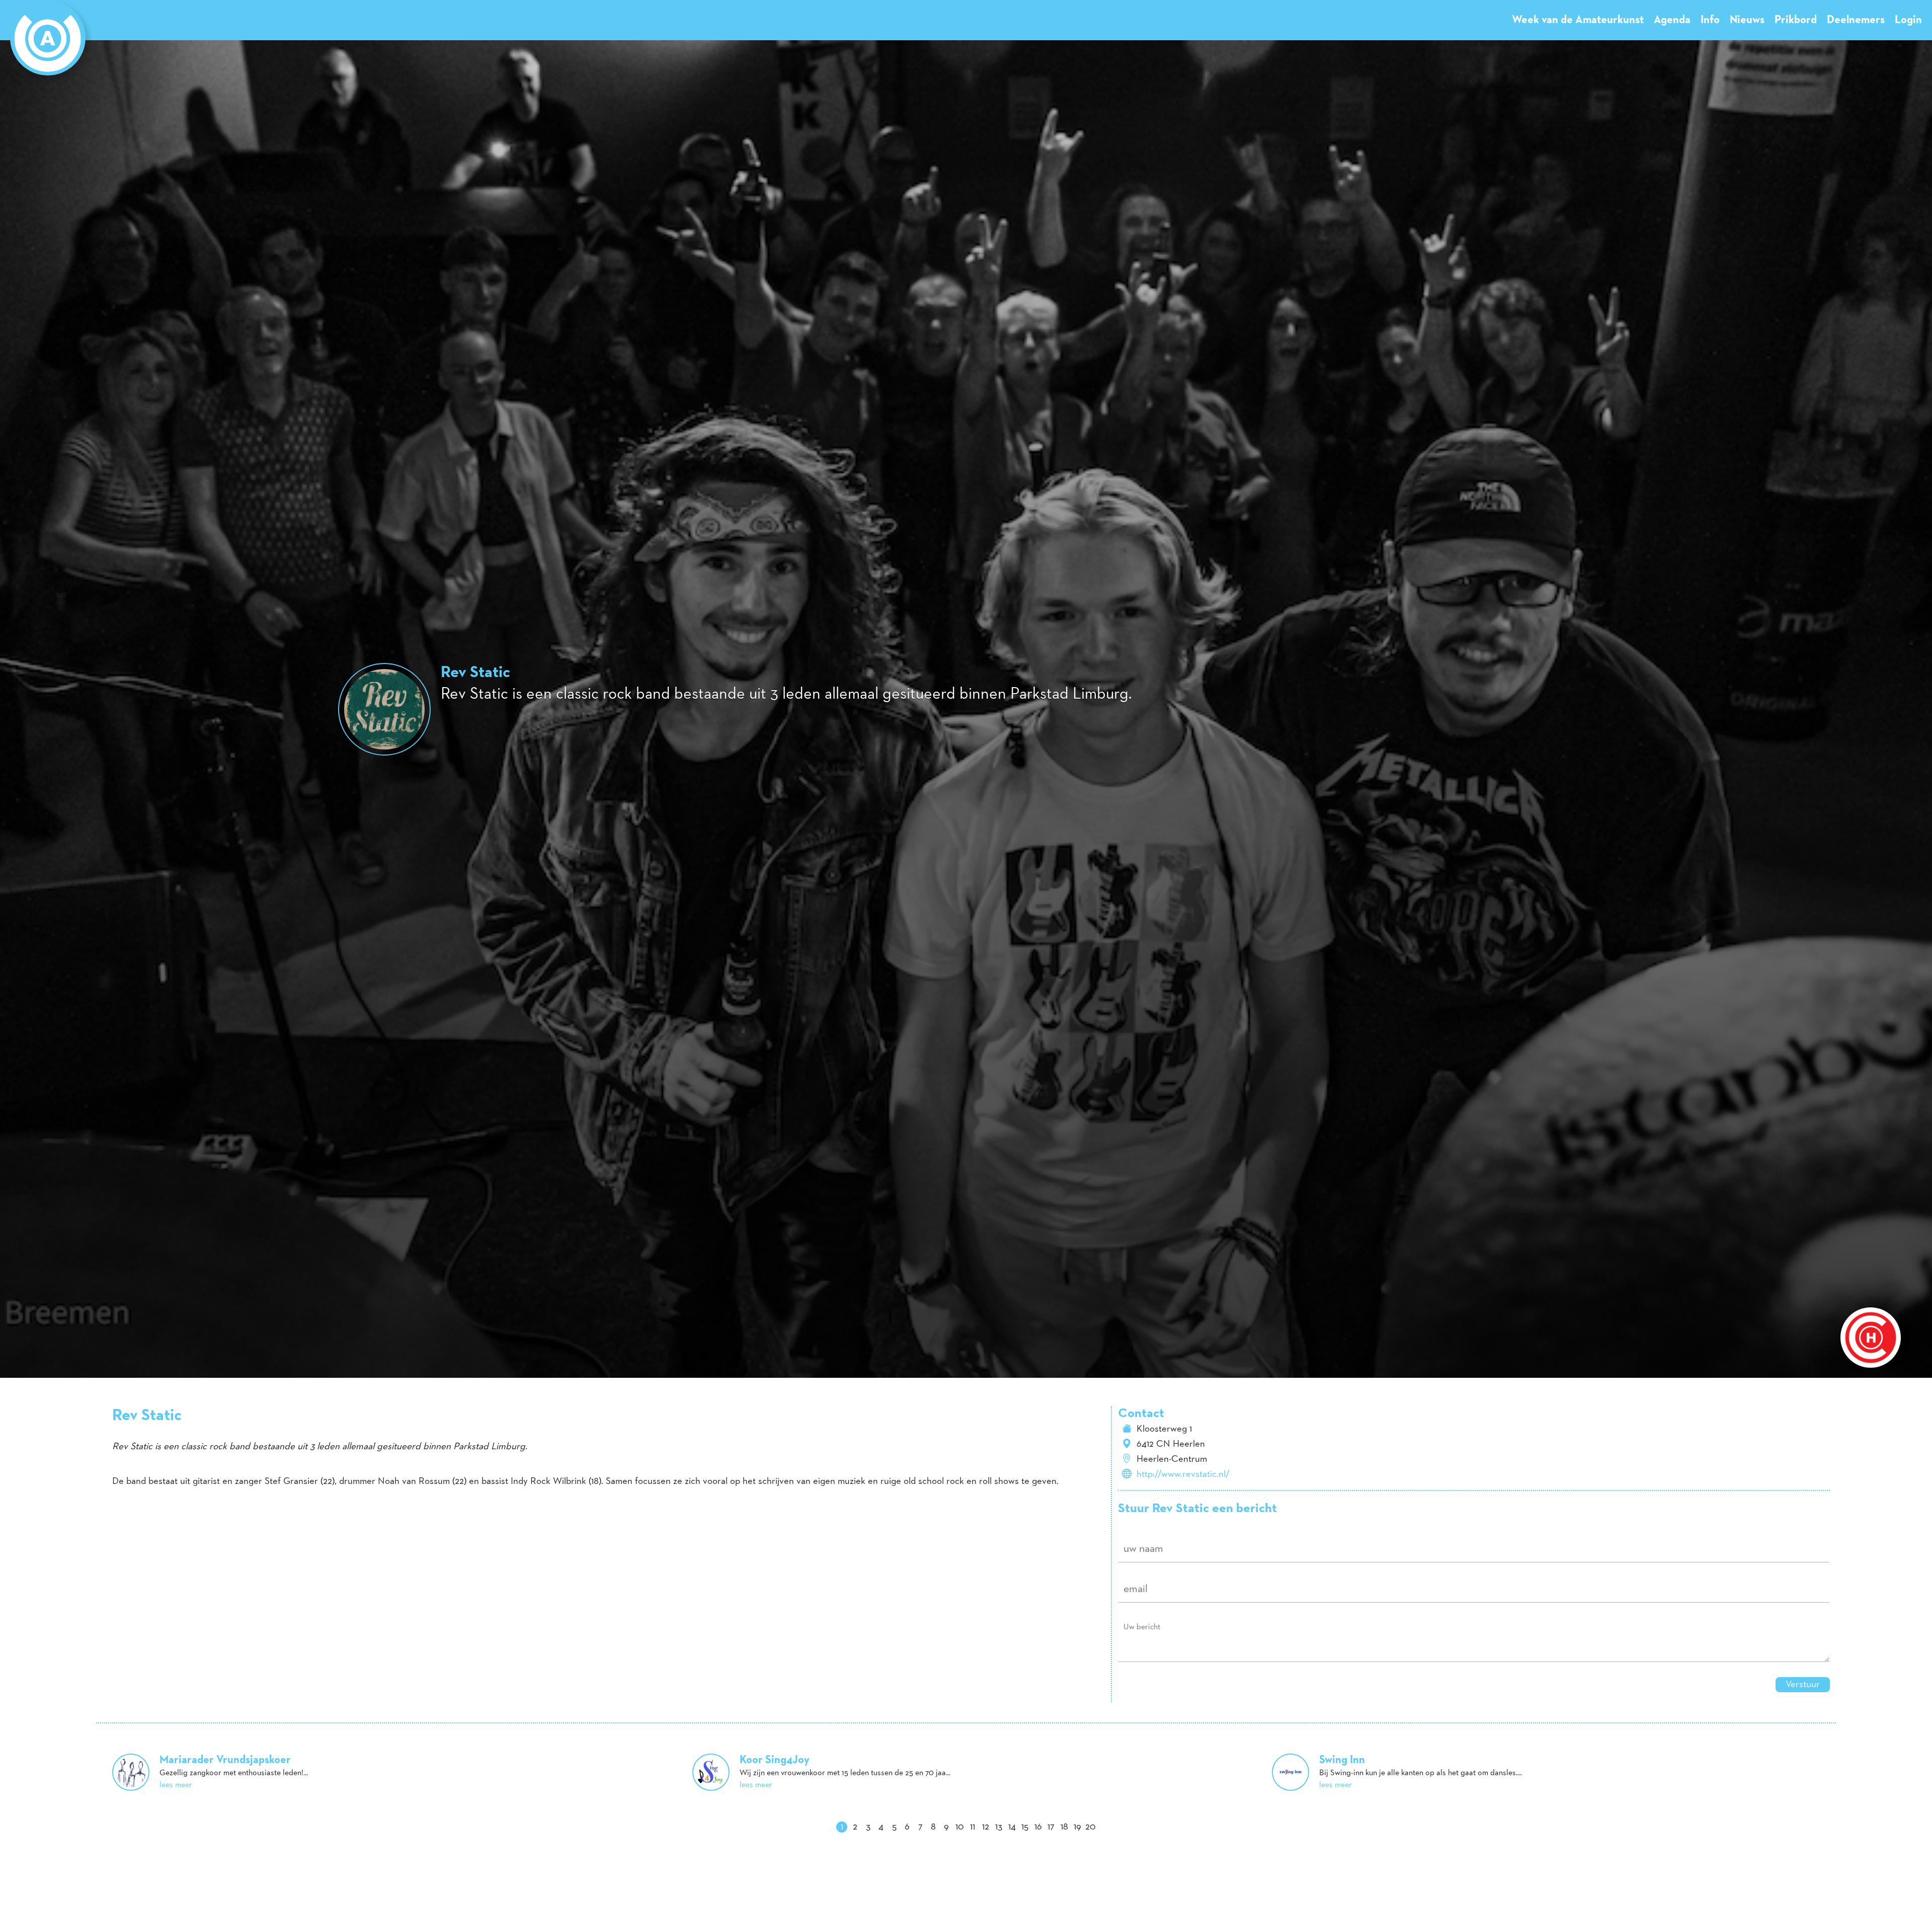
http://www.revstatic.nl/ (1183, 1474)
